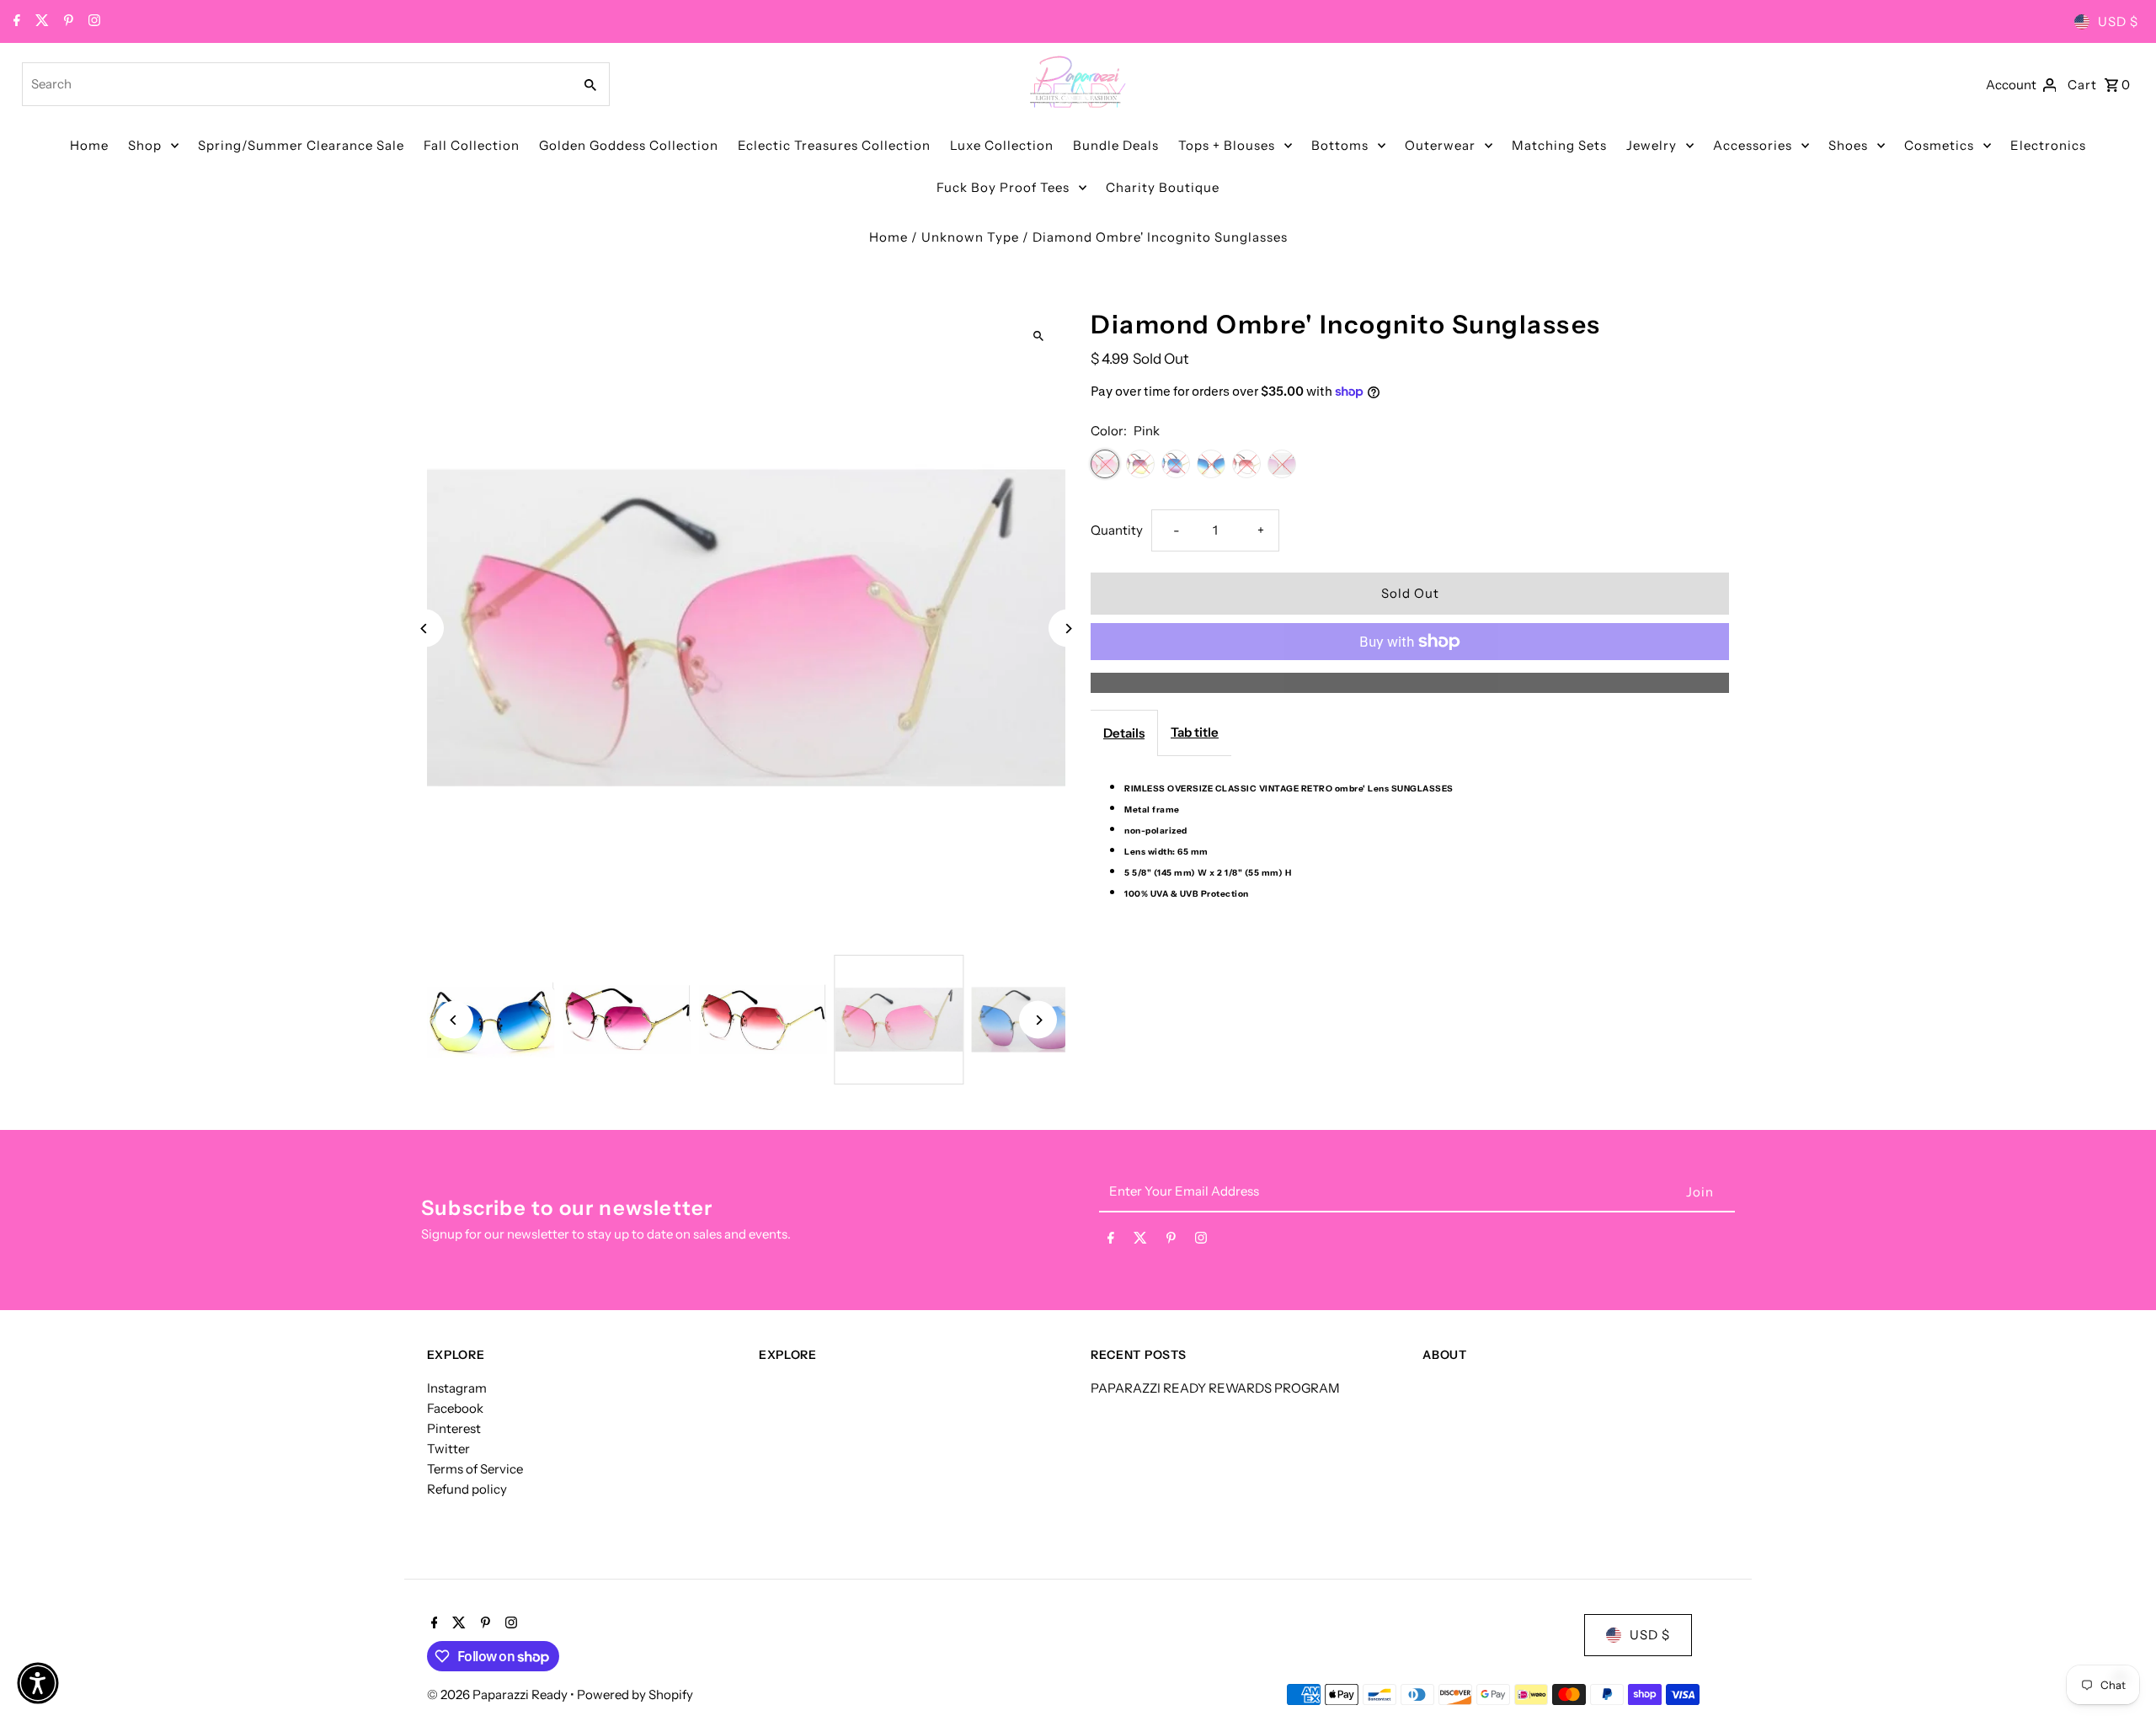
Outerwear (1440, 145)
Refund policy (467, 1489)
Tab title (1195, 732)
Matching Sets (1559, 145)
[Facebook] (15, 22)
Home (89, 145)
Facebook (455, 1408)
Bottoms (1340, 145)
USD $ (2118, 21)
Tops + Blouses (1227, 145)
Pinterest (454, 1428)
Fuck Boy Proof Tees (1003, 187)
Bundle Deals (1116, 145)
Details (1124, 733)
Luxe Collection (1002, 145)
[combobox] (296, 84)
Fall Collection (472, 145)
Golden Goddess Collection (629, 145)
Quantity (1117, 530)
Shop (145, 145)
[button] (38, 1683)
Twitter (448, 1449)
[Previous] (425, 629)
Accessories (1753, 145)
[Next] (1067, 629)
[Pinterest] (67, 22)
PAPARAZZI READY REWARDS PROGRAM (1215, 1388)
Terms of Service (475, 1469)
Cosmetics (1939, 145)
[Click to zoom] (1038, 336)
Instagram (457, 1388)
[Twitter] (40, 22)
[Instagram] (92, 22)
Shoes (1848, 145)
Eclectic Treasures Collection (834, 145)
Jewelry (1652, 145)
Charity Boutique (1163, 187)
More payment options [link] (1410, 682)
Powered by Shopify (635, 1694)
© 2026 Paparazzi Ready (499, 1694)
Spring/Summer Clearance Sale (301, 145)
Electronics (2048, 145)
